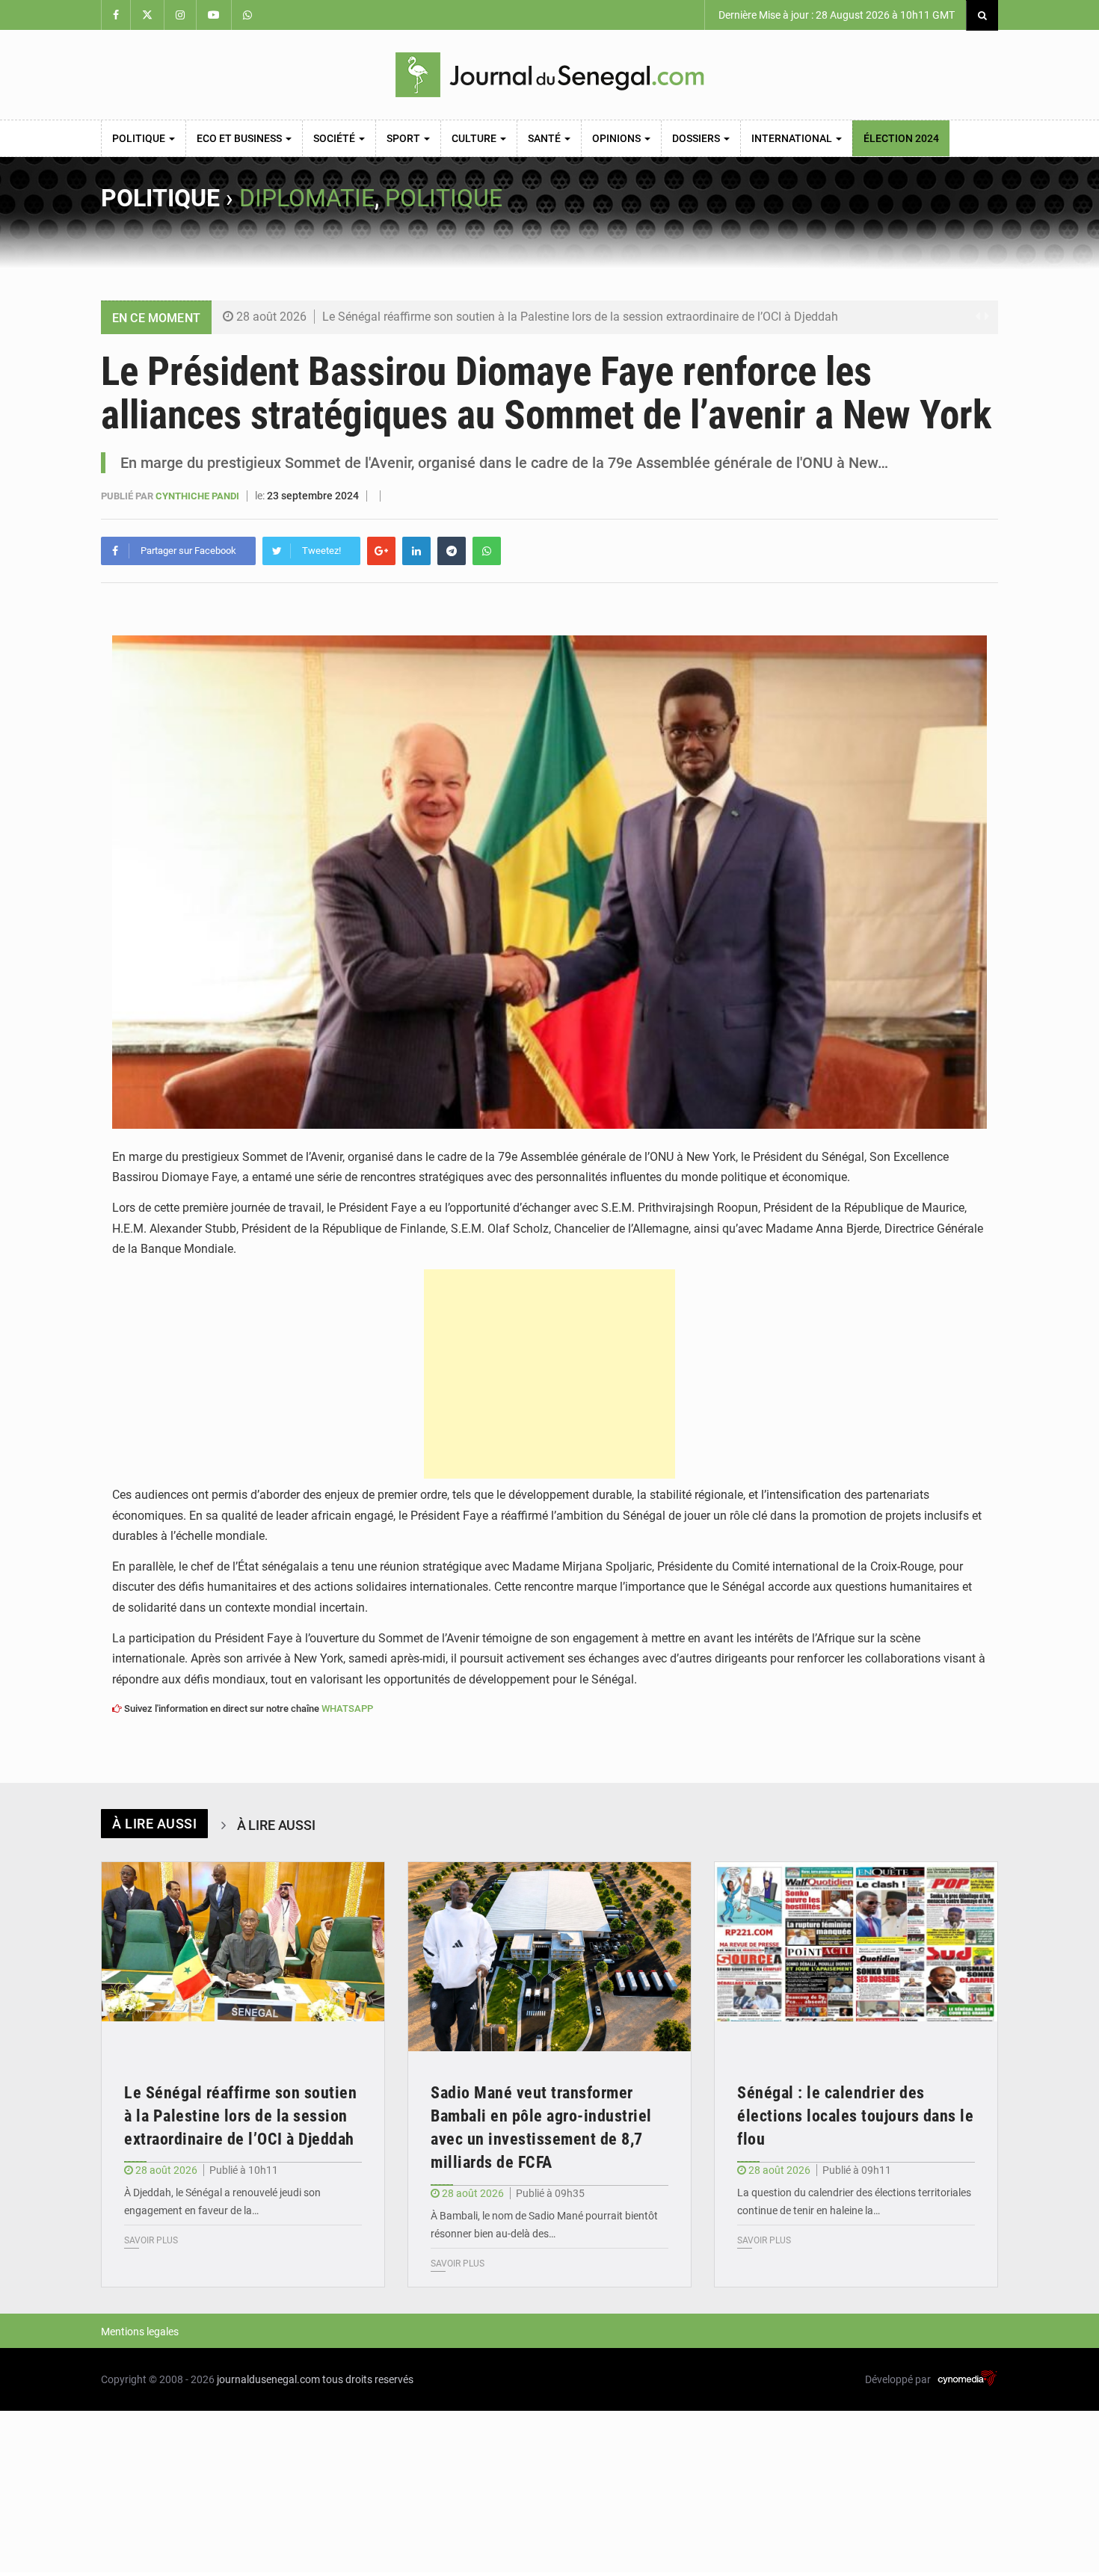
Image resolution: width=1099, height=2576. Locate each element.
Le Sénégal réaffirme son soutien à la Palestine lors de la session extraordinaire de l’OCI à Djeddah (580, 317)
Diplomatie (307, 198)
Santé (545, 138)
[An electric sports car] (243, 1957)
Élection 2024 (901, 138)
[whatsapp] (487, 551)
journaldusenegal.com (268, 2379)
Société (335, 138)
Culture (475, 138)
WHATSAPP (347, 1708)
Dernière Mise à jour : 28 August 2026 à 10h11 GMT (835, 15)
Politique (140, 138)
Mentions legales (140, 2332)
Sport (404, 138)
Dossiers (697, 138)
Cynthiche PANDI (198, 496)
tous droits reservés (368, 2379)
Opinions (618, 138)
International (793, 138)
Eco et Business (240, 138)
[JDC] (549, 75)
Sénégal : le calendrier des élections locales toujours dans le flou (855, 2116)
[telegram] (452, 551)
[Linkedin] (416, 551)
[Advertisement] (549, 1374)
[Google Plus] (381, 551)
